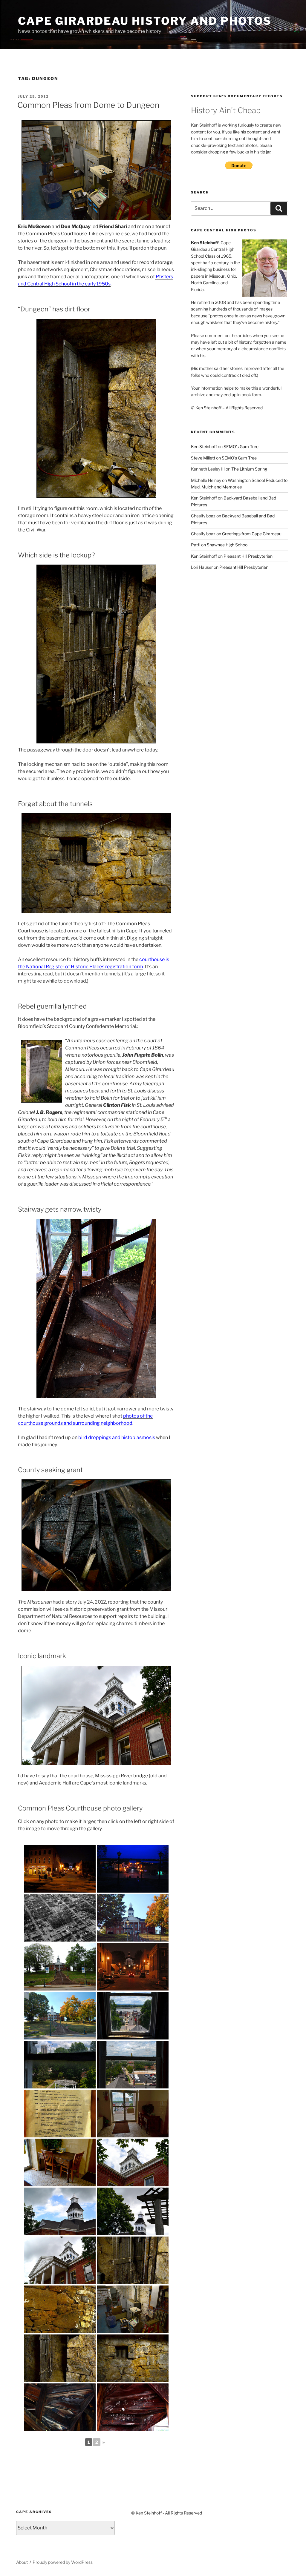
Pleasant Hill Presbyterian (248, 556)
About (22, 2562)
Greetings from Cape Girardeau (252, 534)
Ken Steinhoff (204, 447)
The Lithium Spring (249, 469)
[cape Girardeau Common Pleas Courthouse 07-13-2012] (133, 2016)
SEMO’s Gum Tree (241, 447)
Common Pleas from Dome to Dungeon (88, 105)
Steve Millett (203, 458)
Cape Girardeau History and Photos (145, 21)
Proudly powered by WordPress (63, 2562)
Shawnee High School (228, 545)
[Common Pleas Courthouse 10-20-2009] (60, 2016)
